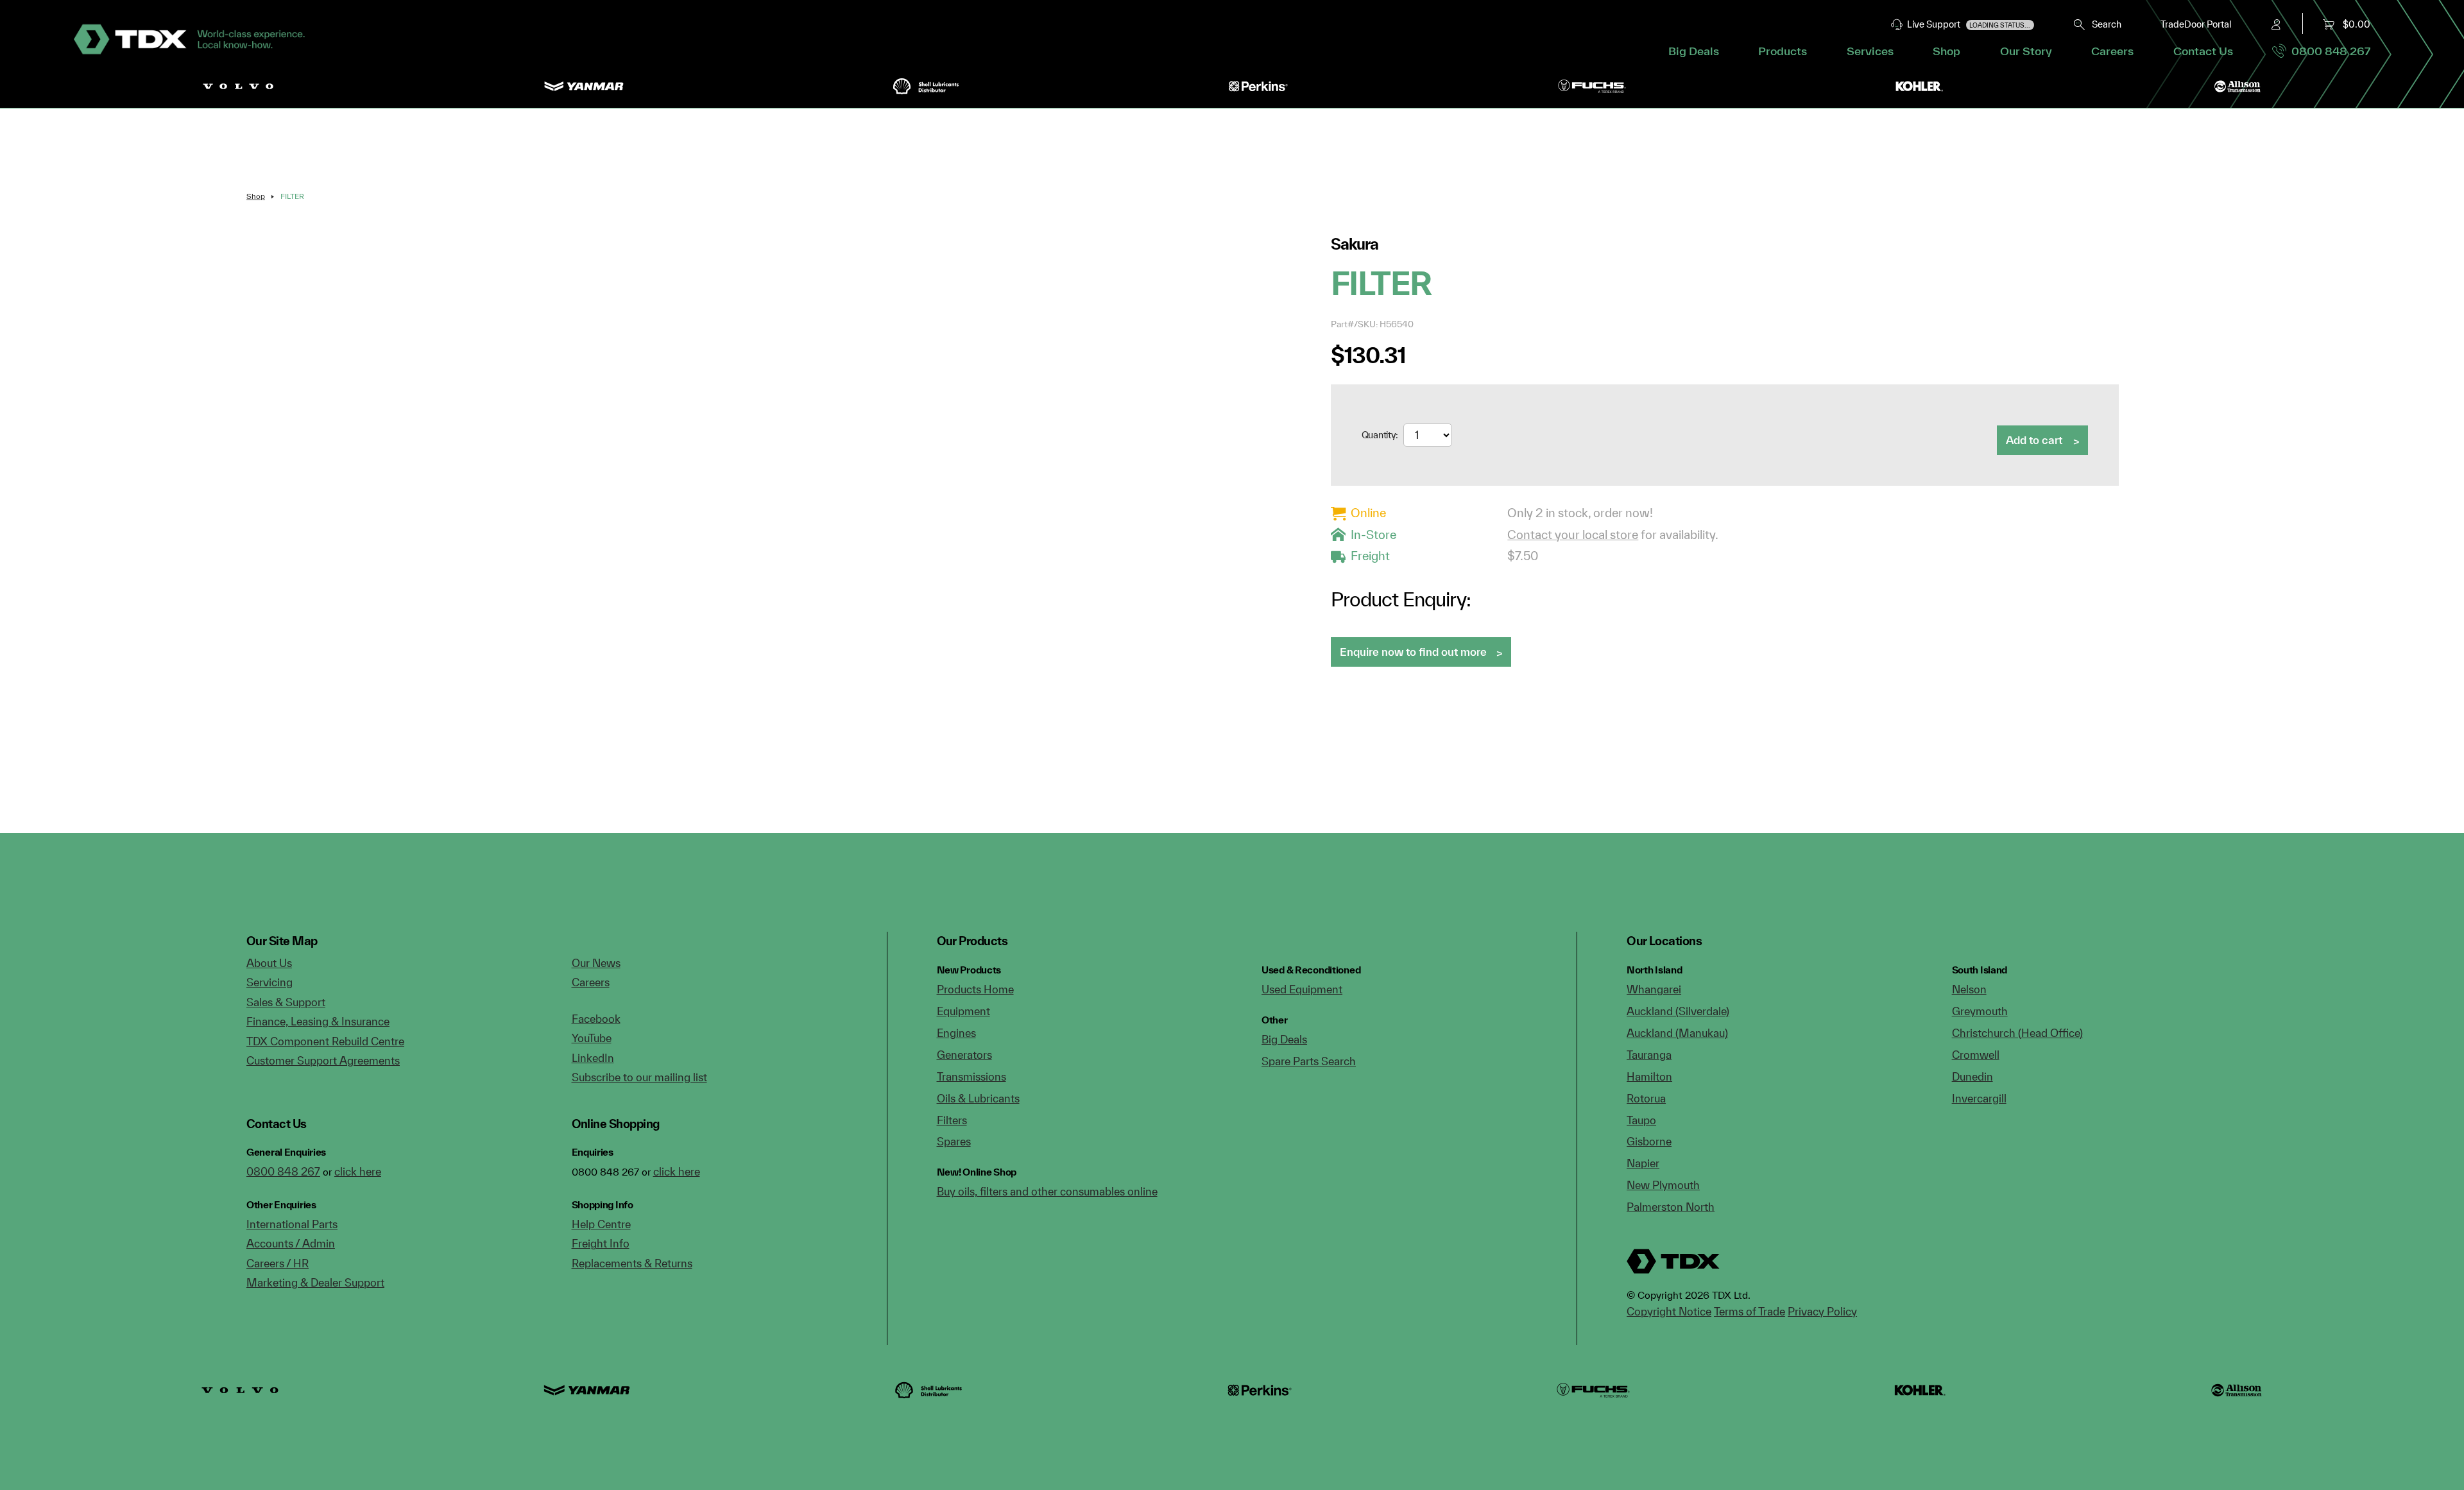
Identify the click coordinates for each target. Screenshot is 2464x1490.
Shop (1946, 51)
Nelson (1969, 989)
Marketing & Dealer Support (315, 1282)
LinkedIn (593, 1058)
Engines (956, 1033)
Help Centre (601, 1224)
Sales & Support (286, 1002)
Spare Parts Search (1309, 1061)
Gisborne (1649, 1141)
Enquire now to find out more (1413, 652)
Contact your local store (1573, 535)
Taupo (1641, 1120)
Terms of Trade (1750, 1311)
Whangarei (1654, 989)
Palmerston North (1671, 1207)
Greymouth (1980, 1011)
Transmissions (971, 1076)
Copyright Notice (1669, 1311)
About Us (269, 963)
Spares (954, 1141)
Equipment (963, 1011)
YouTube (592, 1038)
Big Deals (1694, 51)
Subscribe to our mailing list (639, 1077)
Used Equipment (1302, 989)
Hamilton (1649, 1076)
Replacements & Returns (632, 1263)
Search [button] (2104, 24)
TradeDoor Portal (2196, 24)
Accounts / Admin (291, 1243)
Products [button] (1783, 51)
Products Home (975, 989)
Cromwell (1976, 1055)
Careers (2112, 51)
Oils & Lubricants (978, 1098)
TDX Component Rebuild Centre (325, 1041)
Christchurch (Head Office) (2017, 1033)
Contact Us (2203, 51)
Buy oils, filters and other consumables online (1047, 1191)
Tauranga (1649, 1055)
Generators (964, 1055)
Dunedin (1972, 1076)
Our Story (2026, 51)
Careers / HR (278, 1263)
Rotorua (1646, 1098)
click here (358, 1171)
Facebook (596, 1019)
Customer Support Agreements (323, 1060)
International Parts (292, 1224)
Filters (952, 1120)
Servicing (269, 982)
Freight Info (601, 1243)
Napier (1643, 1163)
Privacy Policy (1822, 1311)
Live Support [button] (1967, 24)
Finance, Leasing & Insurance (318, 1021)
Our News (596, 963)
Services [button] (1870, 51)
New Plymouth (1663, 1185)
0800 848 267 (2328, 51)
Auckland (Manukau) (1677, 1033)
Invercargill (1979, 1098)
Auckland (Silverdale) (1678, 1011)
